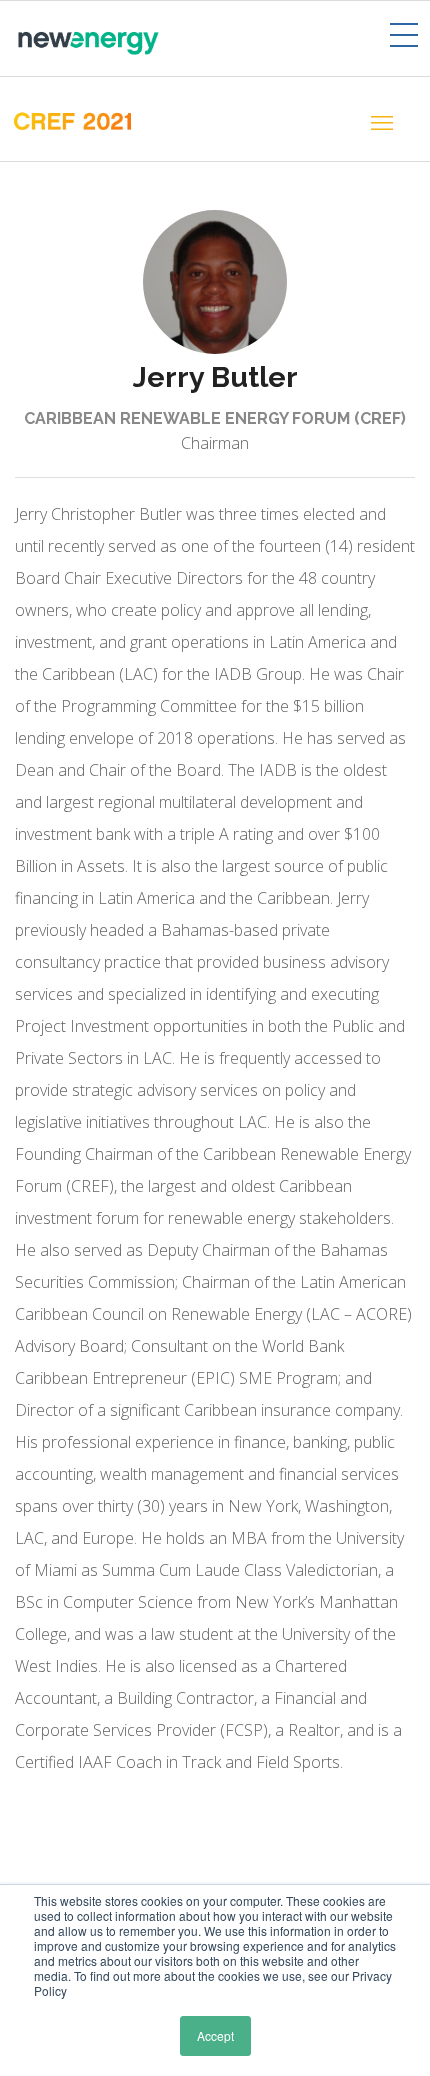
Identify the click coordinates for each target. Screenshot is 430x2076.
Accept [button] (215, 2035)
